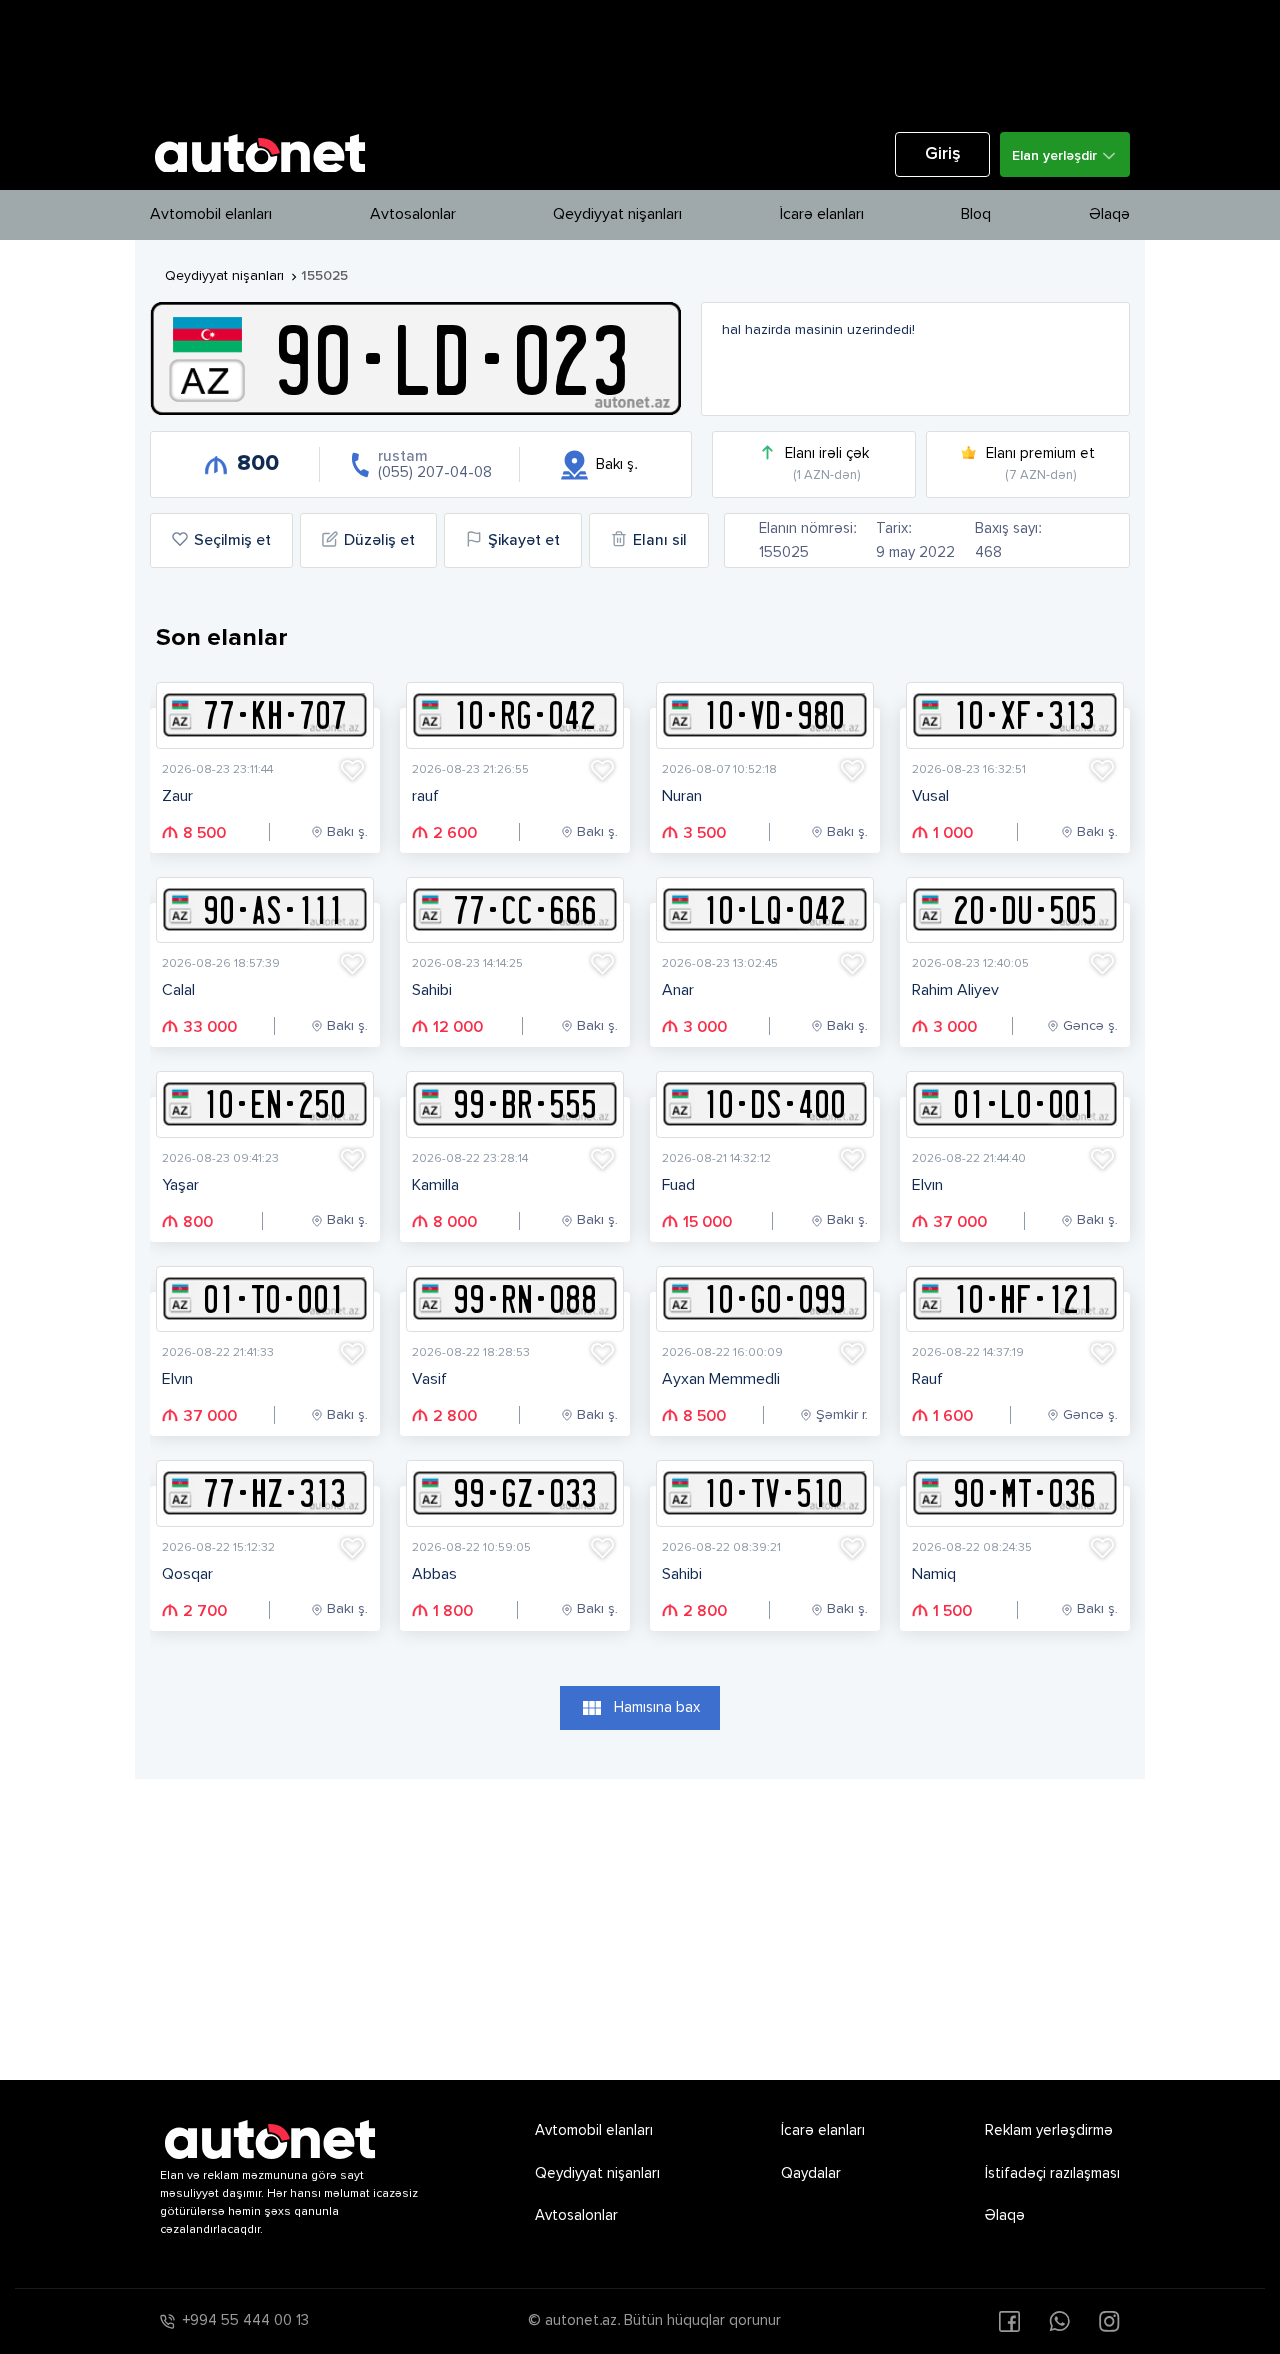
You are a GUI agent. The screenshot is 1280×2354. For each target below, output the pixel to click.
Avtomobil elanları (211, 215)
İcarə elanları (822, 215)
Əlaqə (1109, 215)
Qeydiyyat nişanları (617, 215)
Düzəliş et (379, 541)
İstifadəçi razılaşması (1052, 2173)
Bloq (976, 215)
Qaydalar (811, 2173)
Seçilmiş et (232, 541)
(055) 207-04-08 (435, 472)
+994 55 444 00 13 (246, 2320)
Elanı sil (660, 541)
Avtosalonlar (413, 215)
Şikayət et (524, 541)
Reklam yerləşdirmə (1049, 2130)
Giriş (943, 154)
